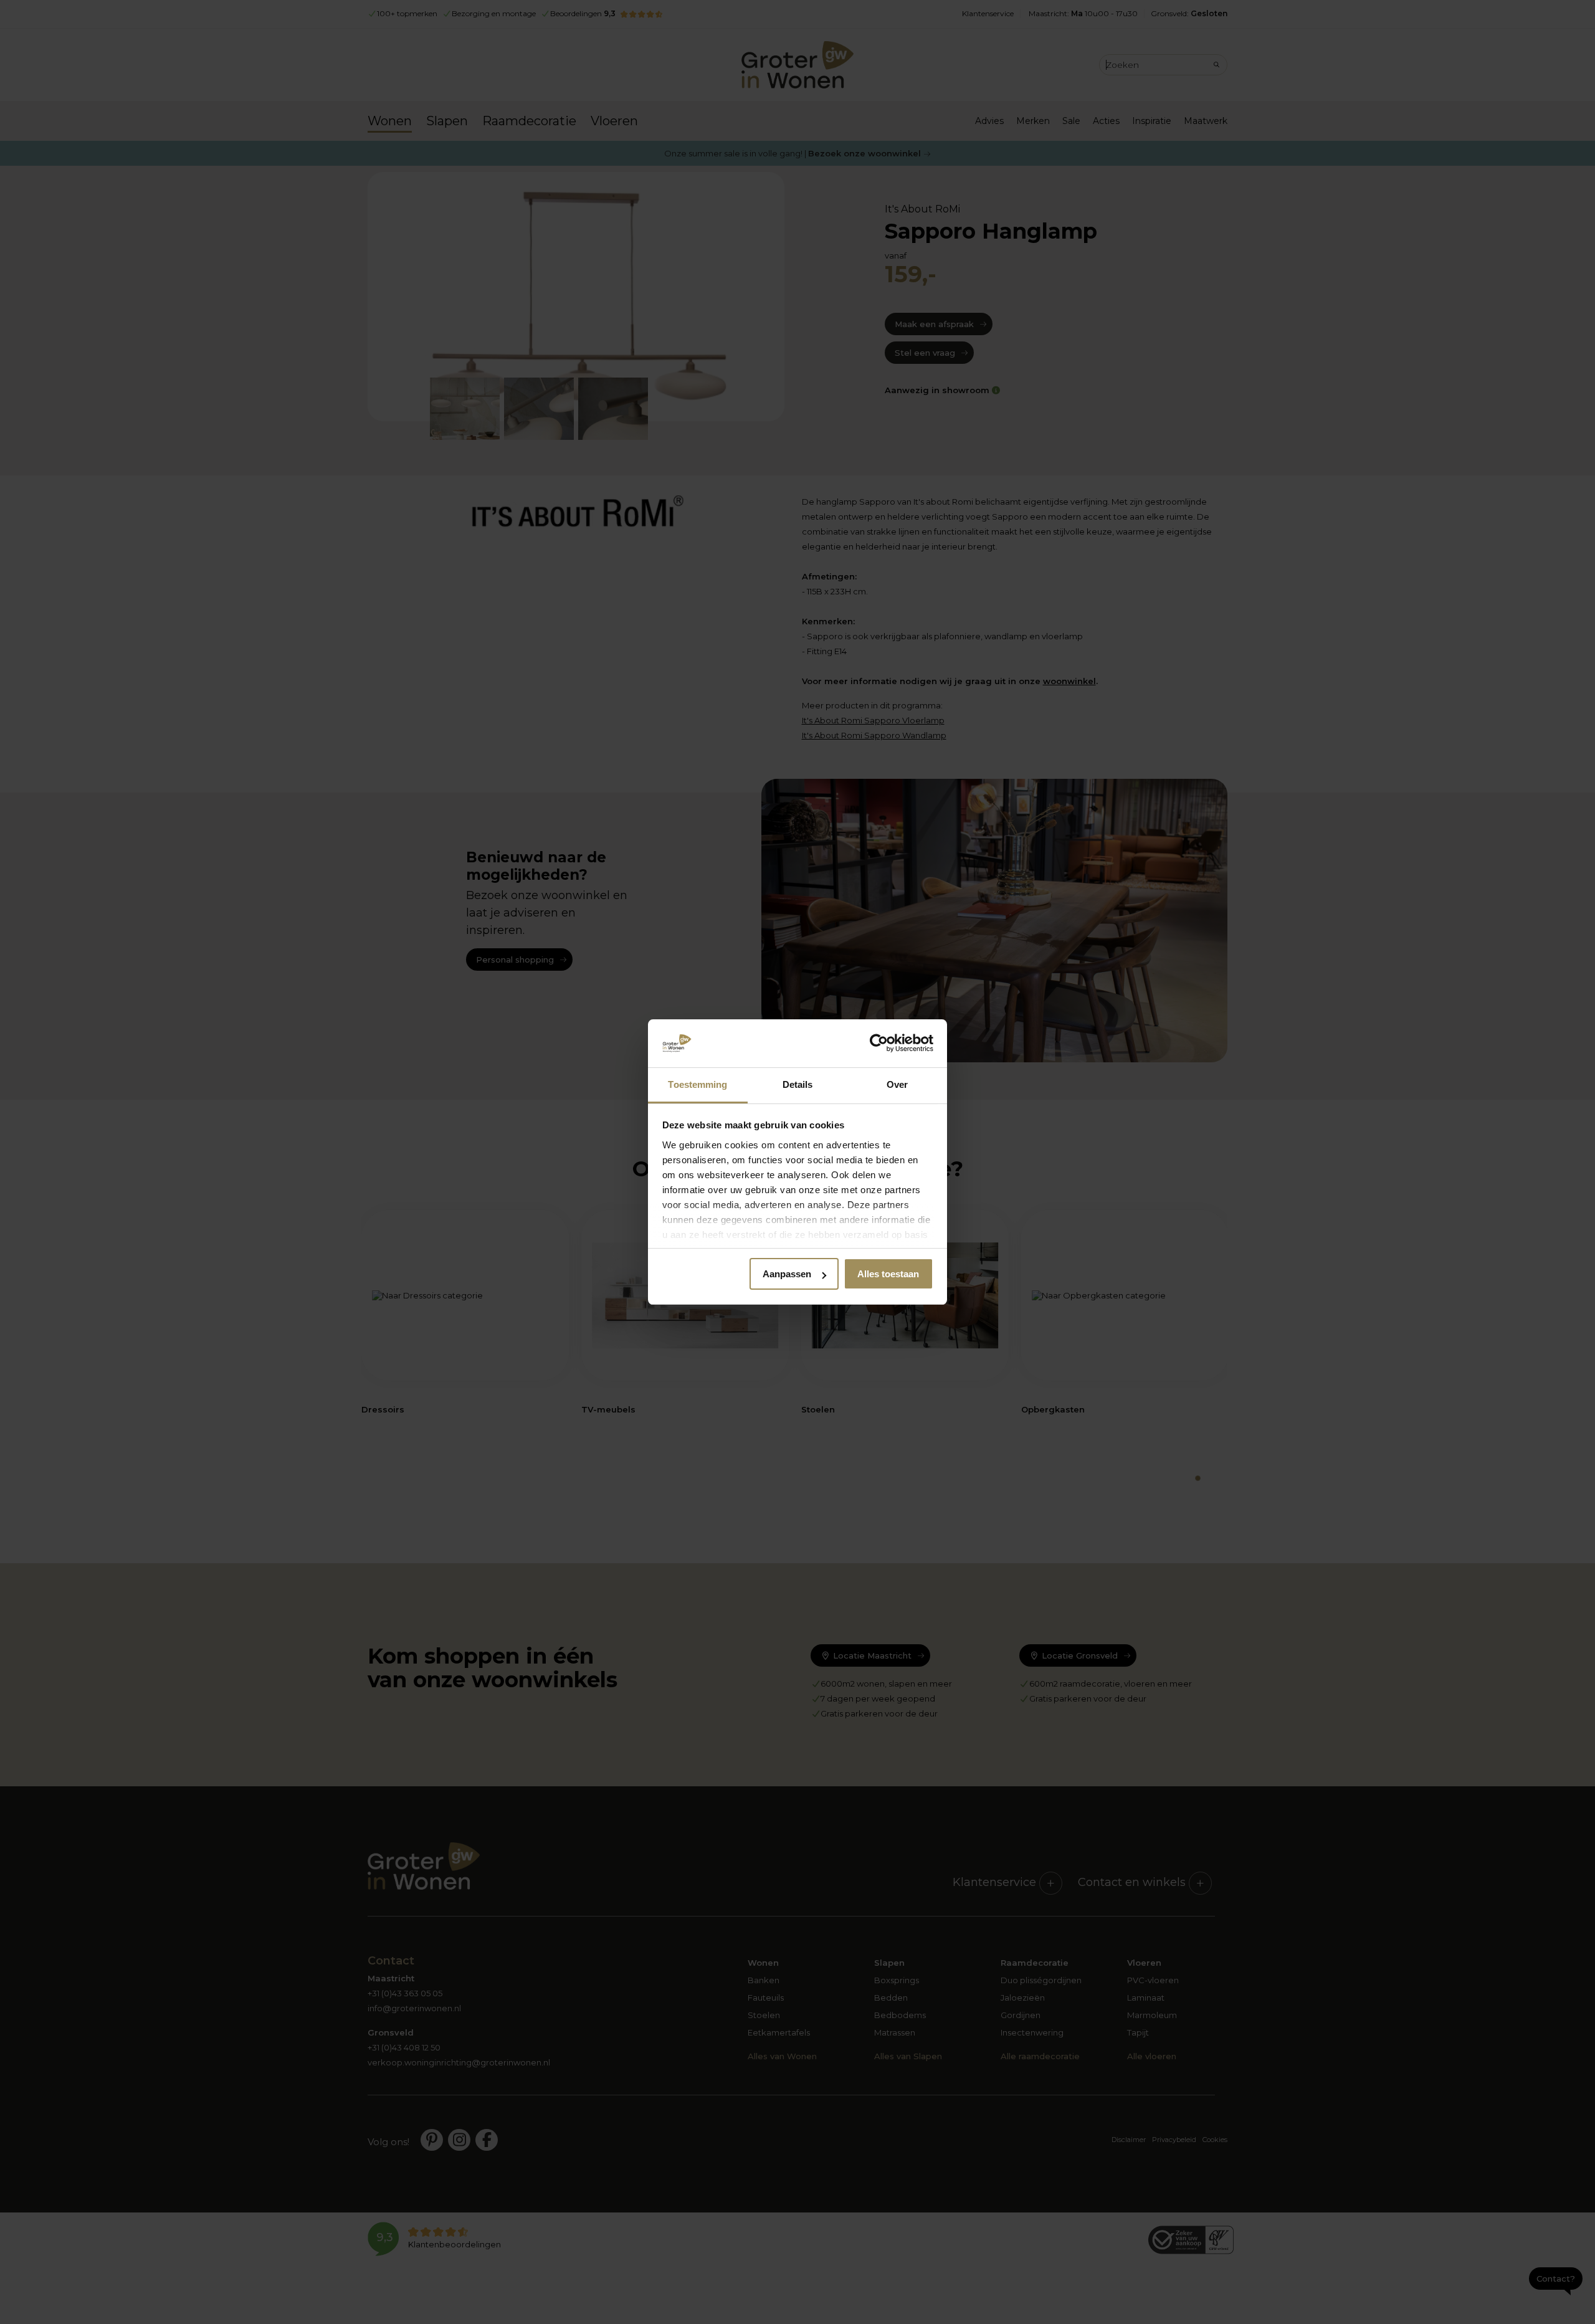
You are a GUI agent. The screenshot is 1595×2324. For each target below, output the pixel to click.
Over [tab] (897, 1084)
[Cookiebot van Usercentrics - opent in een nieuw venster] (879, 1044)
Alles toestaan (888, 1274)
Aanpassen (787, 1274)
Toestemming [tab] (698, 1084)
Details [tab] (798, 1084)
